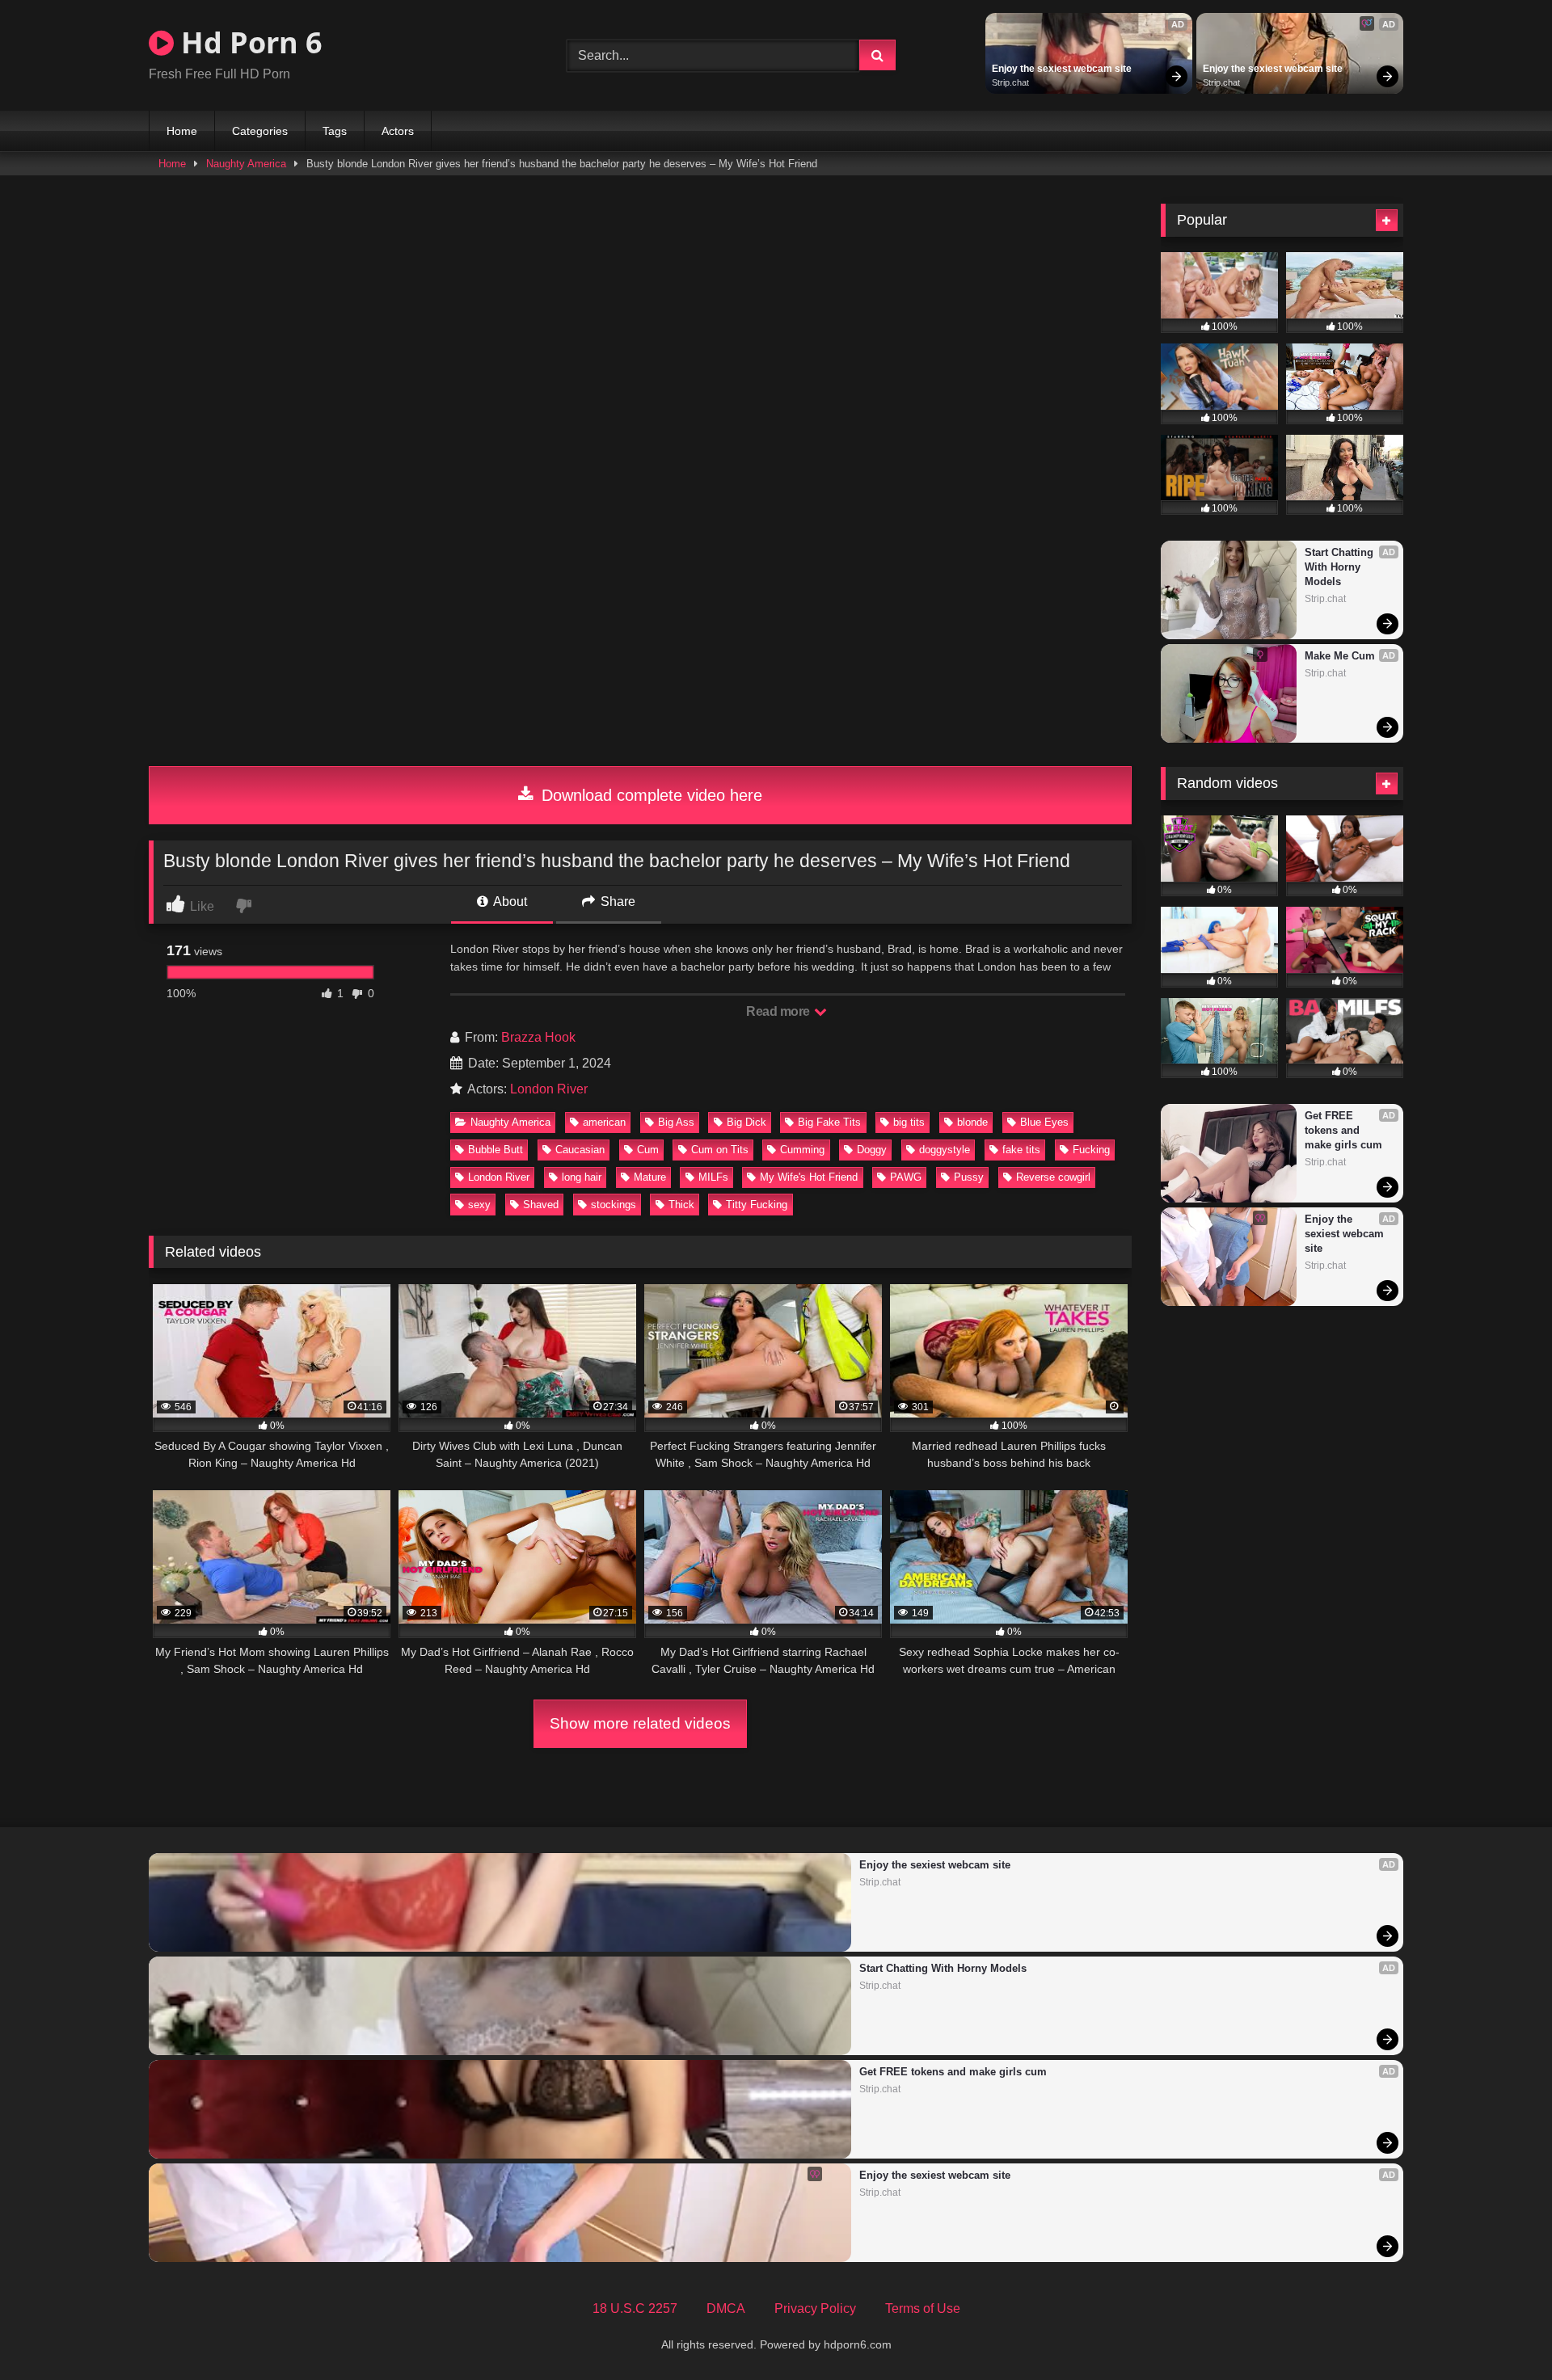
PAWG (906, 1177)
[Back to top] (1502, 2332)
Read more (779, 1011)
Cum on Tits (720, 1150)
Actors (398, 131)
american (604, 1122)
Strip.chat (1010, 82)
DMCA (726, 2308)
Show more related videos (640, 1723)
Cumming (802, 1150)
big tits (909, 1122)
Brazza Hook (538, 1037)
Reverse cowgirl (1053, 1177)
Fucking (1091, 1150)
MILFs (713, 1177)
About (509, 901)
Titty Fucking (757, 1205)
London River (549, 1089)
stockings (614, 1205)
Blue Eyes (1044, 1122)
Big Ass (676, 1122)
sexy (479, 1205)
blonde (972, 1122)
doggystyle (945, 1150)
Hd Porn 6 (248, 42)
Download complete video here (649, 795)
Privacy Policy (815, 2308)
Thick (681, 1205)
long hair (582, 1177)
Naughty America (246, 164)
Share (616, 901)
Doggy (872, 1150)
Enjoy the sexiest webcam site (1062, 69)
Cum (648, 1150)
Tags (335, 131)
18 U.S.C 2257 (635, 2308)
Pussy (969, 1177)
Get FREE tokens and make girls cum (1343, 1130)
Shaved (541, 1205)
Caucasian (580, 1150)
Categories (260, 131)
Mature (650, 1177)
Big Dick (746, 1122)
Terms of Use (923, 2308)
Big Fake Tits (829, 1122)
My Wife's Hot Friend (809, 1177)
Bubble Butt (496, 1150)
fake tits (1021, 1150)
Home (182, 131)
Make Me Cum (1340, 656)
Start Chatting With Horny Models (1341, 567)
